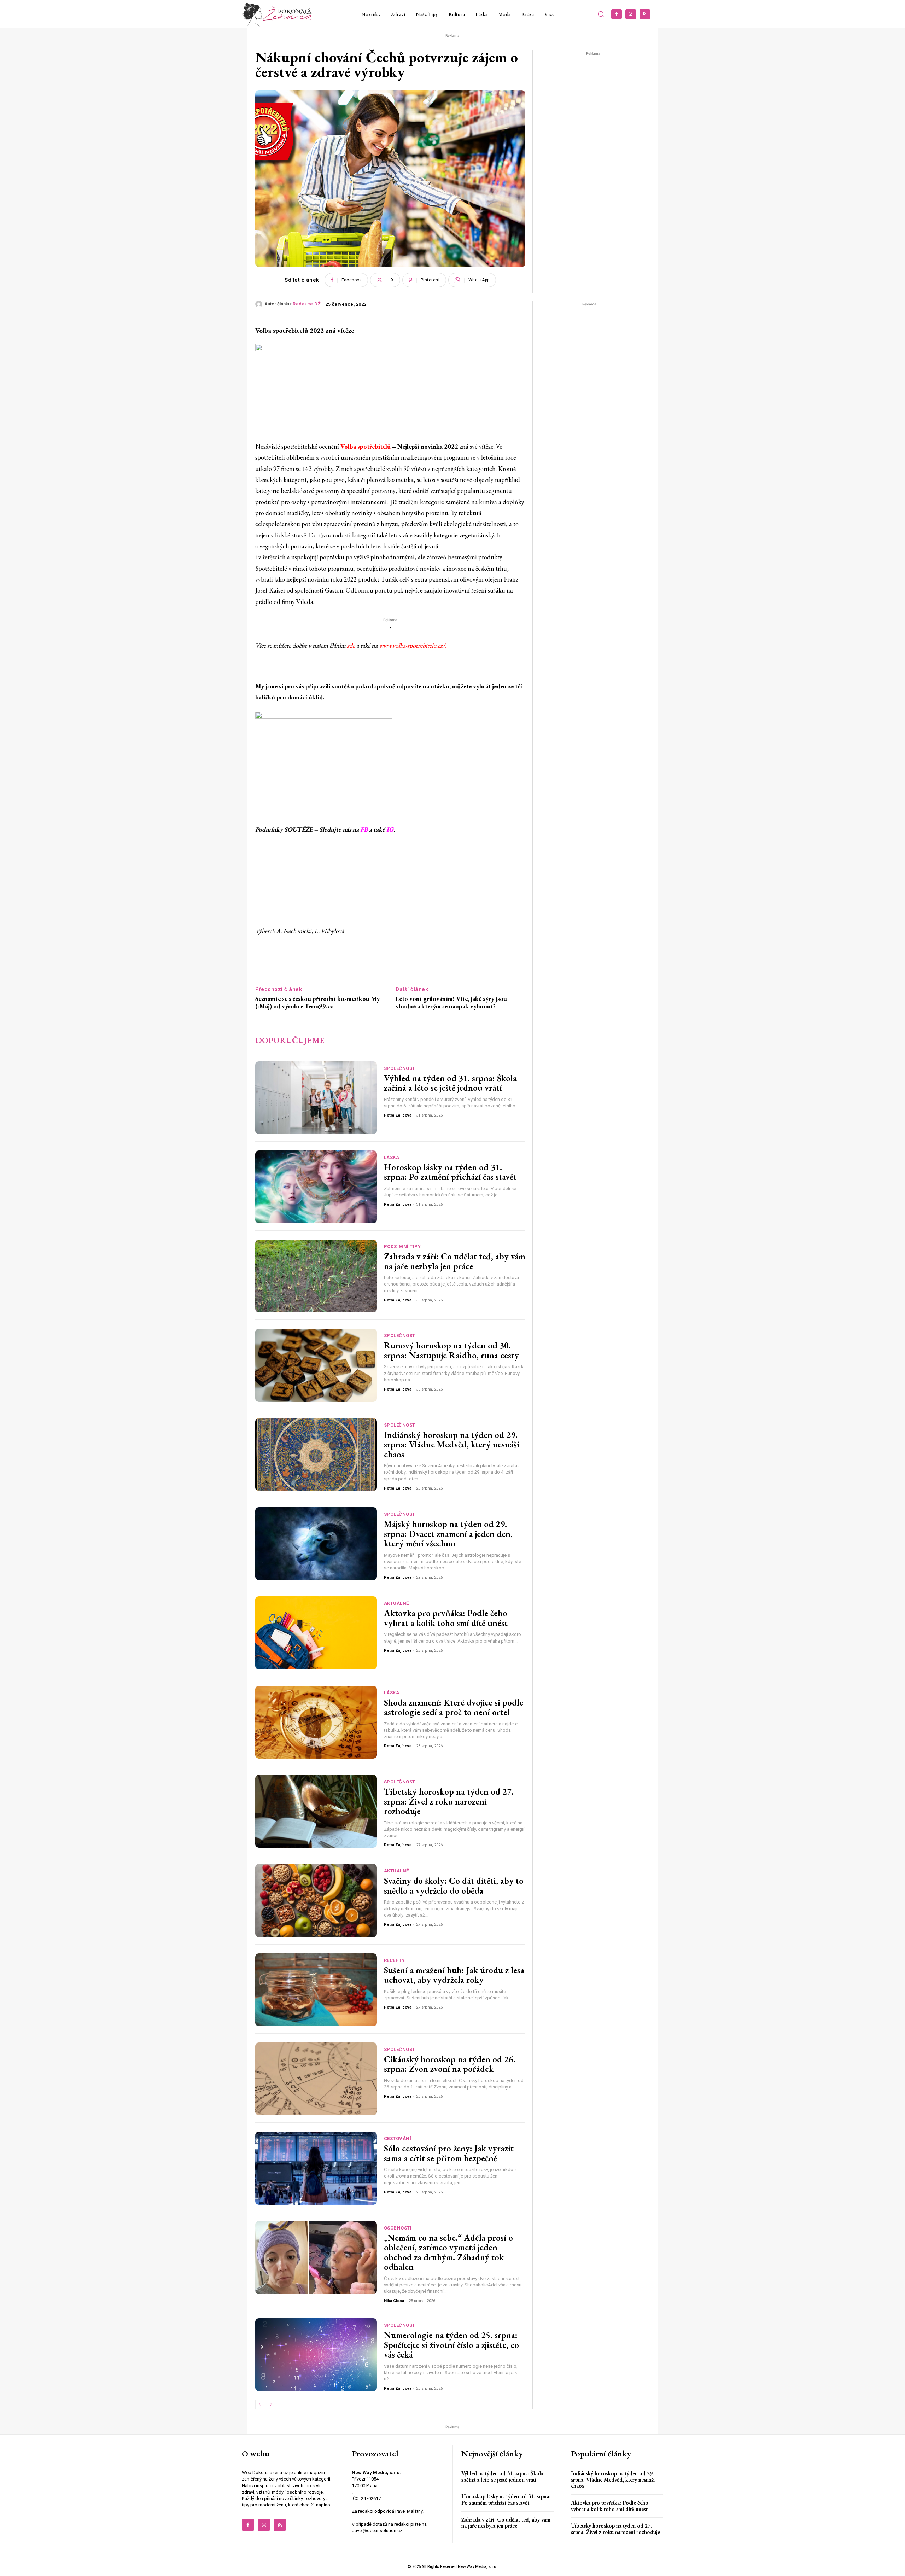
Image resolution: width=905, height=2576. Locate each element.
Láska (392, 1157)
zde (351, 645)
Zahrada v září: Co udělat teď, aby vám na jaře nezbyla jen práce (455, 1261)
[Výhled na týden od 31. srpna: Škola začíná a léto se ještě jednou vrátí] (316, 1098)
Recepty (395, 1960)
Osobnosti (398, 2228)
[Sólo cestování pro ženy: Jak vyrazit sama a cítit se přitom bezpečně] (316, 2168)
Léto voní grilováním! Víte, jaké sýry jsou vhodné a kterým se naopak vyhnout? (451, 1003)
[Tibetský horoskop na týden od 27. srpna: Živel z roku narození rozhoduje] (316, 1811)
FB (364, 829)
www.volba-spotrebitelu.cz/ (412, 645)
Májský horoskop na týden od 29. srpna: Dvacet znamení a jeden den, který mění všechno (448, 1534)
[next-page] (271, 2405)
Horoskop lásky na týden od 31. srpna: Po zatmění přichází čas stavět (450, 1172)
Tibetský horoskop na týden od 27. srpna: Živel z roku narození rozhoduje (449, 1801)
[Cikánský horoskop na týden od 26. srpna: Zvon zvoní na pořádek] (316, 2079)
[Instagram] (631, 14)
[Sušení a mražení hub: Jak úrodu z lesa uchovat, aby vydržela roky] (316, 1990)
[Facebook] (617, 14)
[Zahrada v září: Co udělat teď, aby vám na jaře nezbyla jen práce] (316, 1276)
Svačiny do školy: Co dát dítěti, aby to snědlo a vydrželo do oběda (454, 1886)
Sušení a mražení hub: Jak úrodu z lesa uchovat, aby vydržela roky (454, 1975)
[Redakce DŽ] (260, 304)
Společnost (400, 1068)
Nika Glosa (394, 2301)
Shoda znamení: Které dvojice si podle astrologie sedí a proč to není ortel (454, 1707)
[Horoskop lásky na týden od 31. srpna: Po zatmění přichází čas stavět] (316, 1187)
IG (390, 829)
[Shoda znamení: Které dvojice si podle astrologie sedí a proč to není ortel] (316, 1722)
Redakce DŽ (307, 304)
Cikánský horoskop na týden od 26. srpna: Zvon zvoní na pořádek (450, 2064)
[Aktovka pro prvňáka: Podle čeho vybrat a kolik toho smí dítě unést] (316, 1633)
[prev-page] (260, 2405)
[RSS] (645, 14)
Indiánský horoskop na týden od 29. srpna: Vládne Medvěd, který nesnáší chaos (452, 1444)
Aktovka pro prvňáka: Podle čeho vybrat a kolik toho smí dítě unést (446, 1618)
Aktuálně (396, 1603)
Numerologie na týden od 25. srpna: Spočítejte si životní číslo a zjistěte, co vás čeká (451, 2345)
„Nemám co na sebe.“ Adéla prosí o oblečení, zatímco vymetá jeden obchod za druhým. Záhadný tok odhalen (448, 2252)
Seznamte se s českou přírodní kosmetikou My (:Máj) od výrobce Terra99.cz (317, 1003)
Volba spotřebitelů (366, 446)
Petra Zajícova (398, 1115)
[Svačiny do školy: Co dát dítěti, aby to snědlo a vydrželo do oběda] (316, 1900)
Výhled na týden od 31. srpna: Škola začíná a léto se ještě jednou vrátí (450, 1083)
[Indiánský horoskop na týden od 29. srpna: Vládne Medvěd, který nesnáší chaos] (316, 1455)
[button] (601, 14)
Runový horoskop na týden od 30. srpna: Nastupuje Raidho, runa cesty (451, 1350)
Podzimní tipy (402, 1246)
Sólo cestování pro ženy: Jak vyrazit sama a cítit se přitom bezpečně (449, 2153)
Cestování (398, 2138)
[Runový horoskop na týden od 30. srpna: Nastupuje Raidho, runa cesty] (316, 1365)
